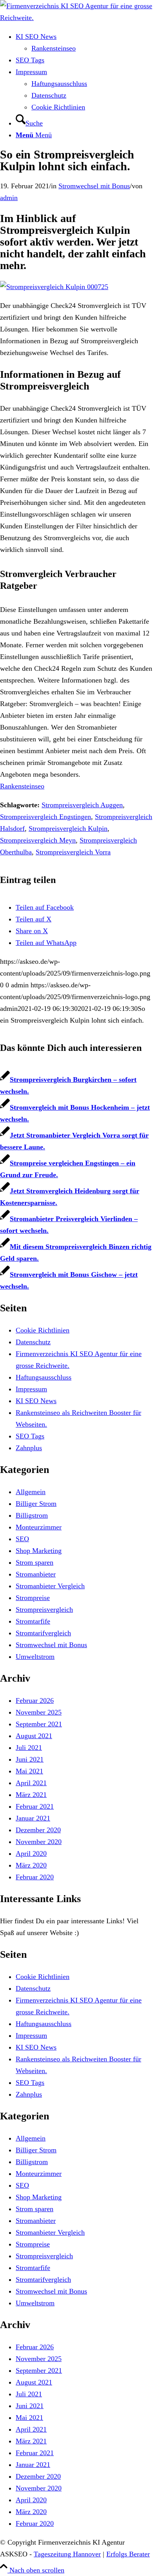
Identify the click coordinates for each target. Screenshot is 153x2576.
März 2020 (31, 1865)
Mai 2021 (29, 1771)
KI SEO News (36, 1401)
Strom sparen (35, 1562)
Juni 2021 (30, 1759)
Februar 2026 (35, 1700)
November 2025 (39, 1712)
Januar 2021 (33, 1818)
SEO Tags (30, 1436)
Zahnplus (29, 1448)
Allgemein (31, 1492)
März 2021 (31, 1795)
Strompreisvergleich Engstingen (46, 817)
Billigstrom (32, 1515)
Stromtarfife (33, 1621)
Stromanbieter (36, 1574)
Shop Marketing (39, 1551)
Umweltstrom (35, 1657)
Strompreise (33, 1598)
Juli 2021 (29, 1748)
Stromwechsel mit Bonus (94, 186)
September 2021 (39, 1724)
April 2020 (31, 1853)
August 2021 (34, 1736)
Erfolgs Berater (128, 2554)
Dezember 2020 (38, 1830)
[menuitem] (84, 42)
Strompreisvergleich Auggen (82, 805)
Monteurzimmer (39, 1527)
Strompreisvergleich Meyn (38, 840)
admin (9, 198)
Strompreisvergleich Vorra (73, 852)
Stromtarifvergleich (43, 1633)
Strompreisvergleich (44, 1609)
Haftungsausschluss (44, 1377)
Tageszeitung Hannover (67, 2554)
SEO (22, 1539)
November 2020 (39, 1842)
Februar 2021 (35, 1806)
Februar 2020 (35, 1877)
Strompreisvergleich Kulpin (68, 828)
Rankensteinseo (22, 786)
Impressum (31, 1389)
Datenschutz (33, 1342)
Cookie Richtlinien (43, 1330)
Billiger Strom (36, 1504)
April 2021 (31, 1783)
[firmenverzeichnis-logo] (76, 18)
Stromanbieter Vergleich (50, 1586)
